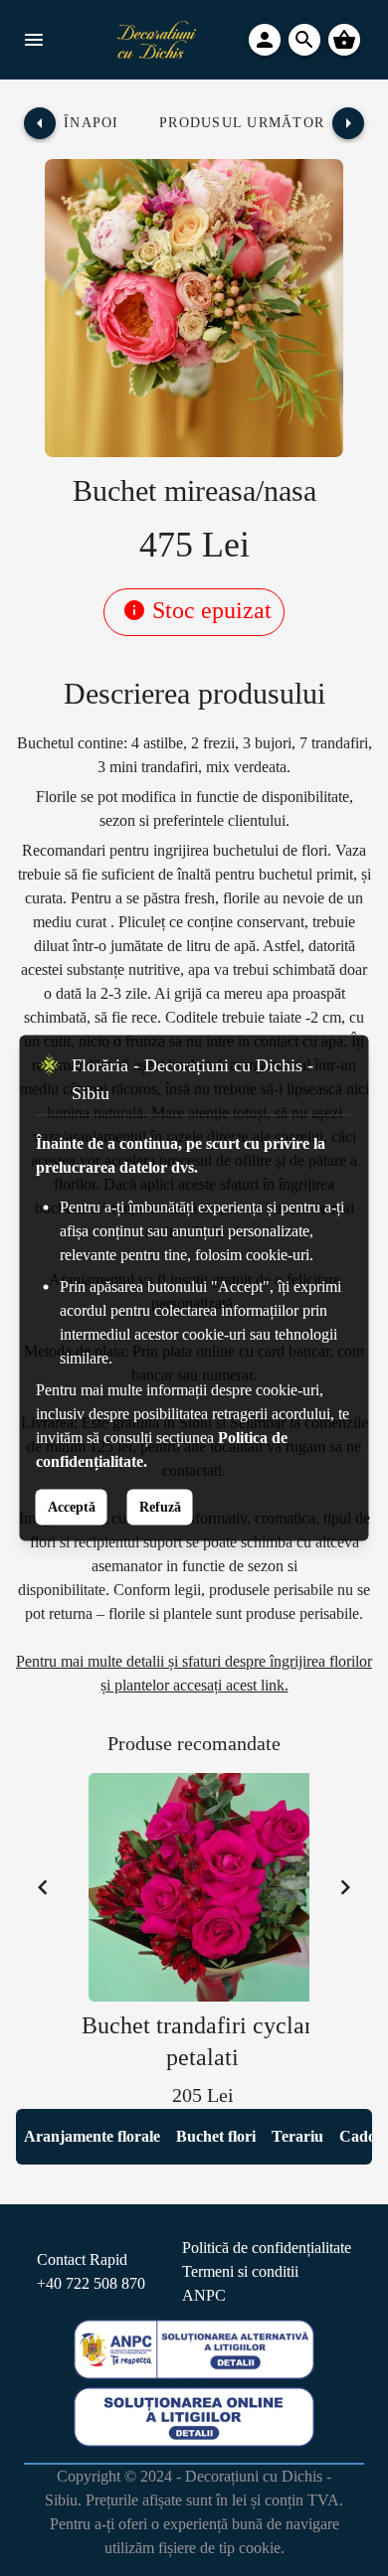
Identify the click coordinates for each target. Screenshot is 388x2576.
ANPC (204, 2295)
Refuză (160, 1507)
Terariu (297, 2136)
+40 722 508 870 (91, 2283)
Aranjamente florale (92, 2136)
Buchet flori (216, 2136)
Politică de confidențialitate (267, 2248)
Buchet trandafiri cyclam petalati (202, 2041)
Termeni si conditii (240, 2271)
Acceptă (72, 1507)
